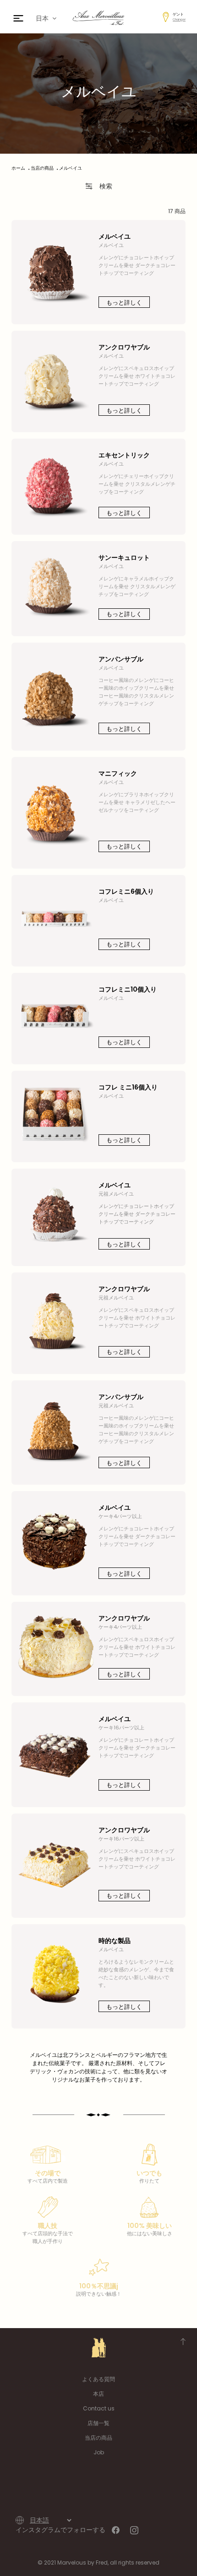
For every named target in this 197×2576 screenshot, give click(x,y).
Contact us (99, 2408)
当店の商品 (98, 2438)
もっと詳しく (124, 303)
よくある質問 (98, 2379)
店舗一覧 (98, 2423)
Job (99, 2452)
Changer (179, 19)
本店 (98, 2394)
